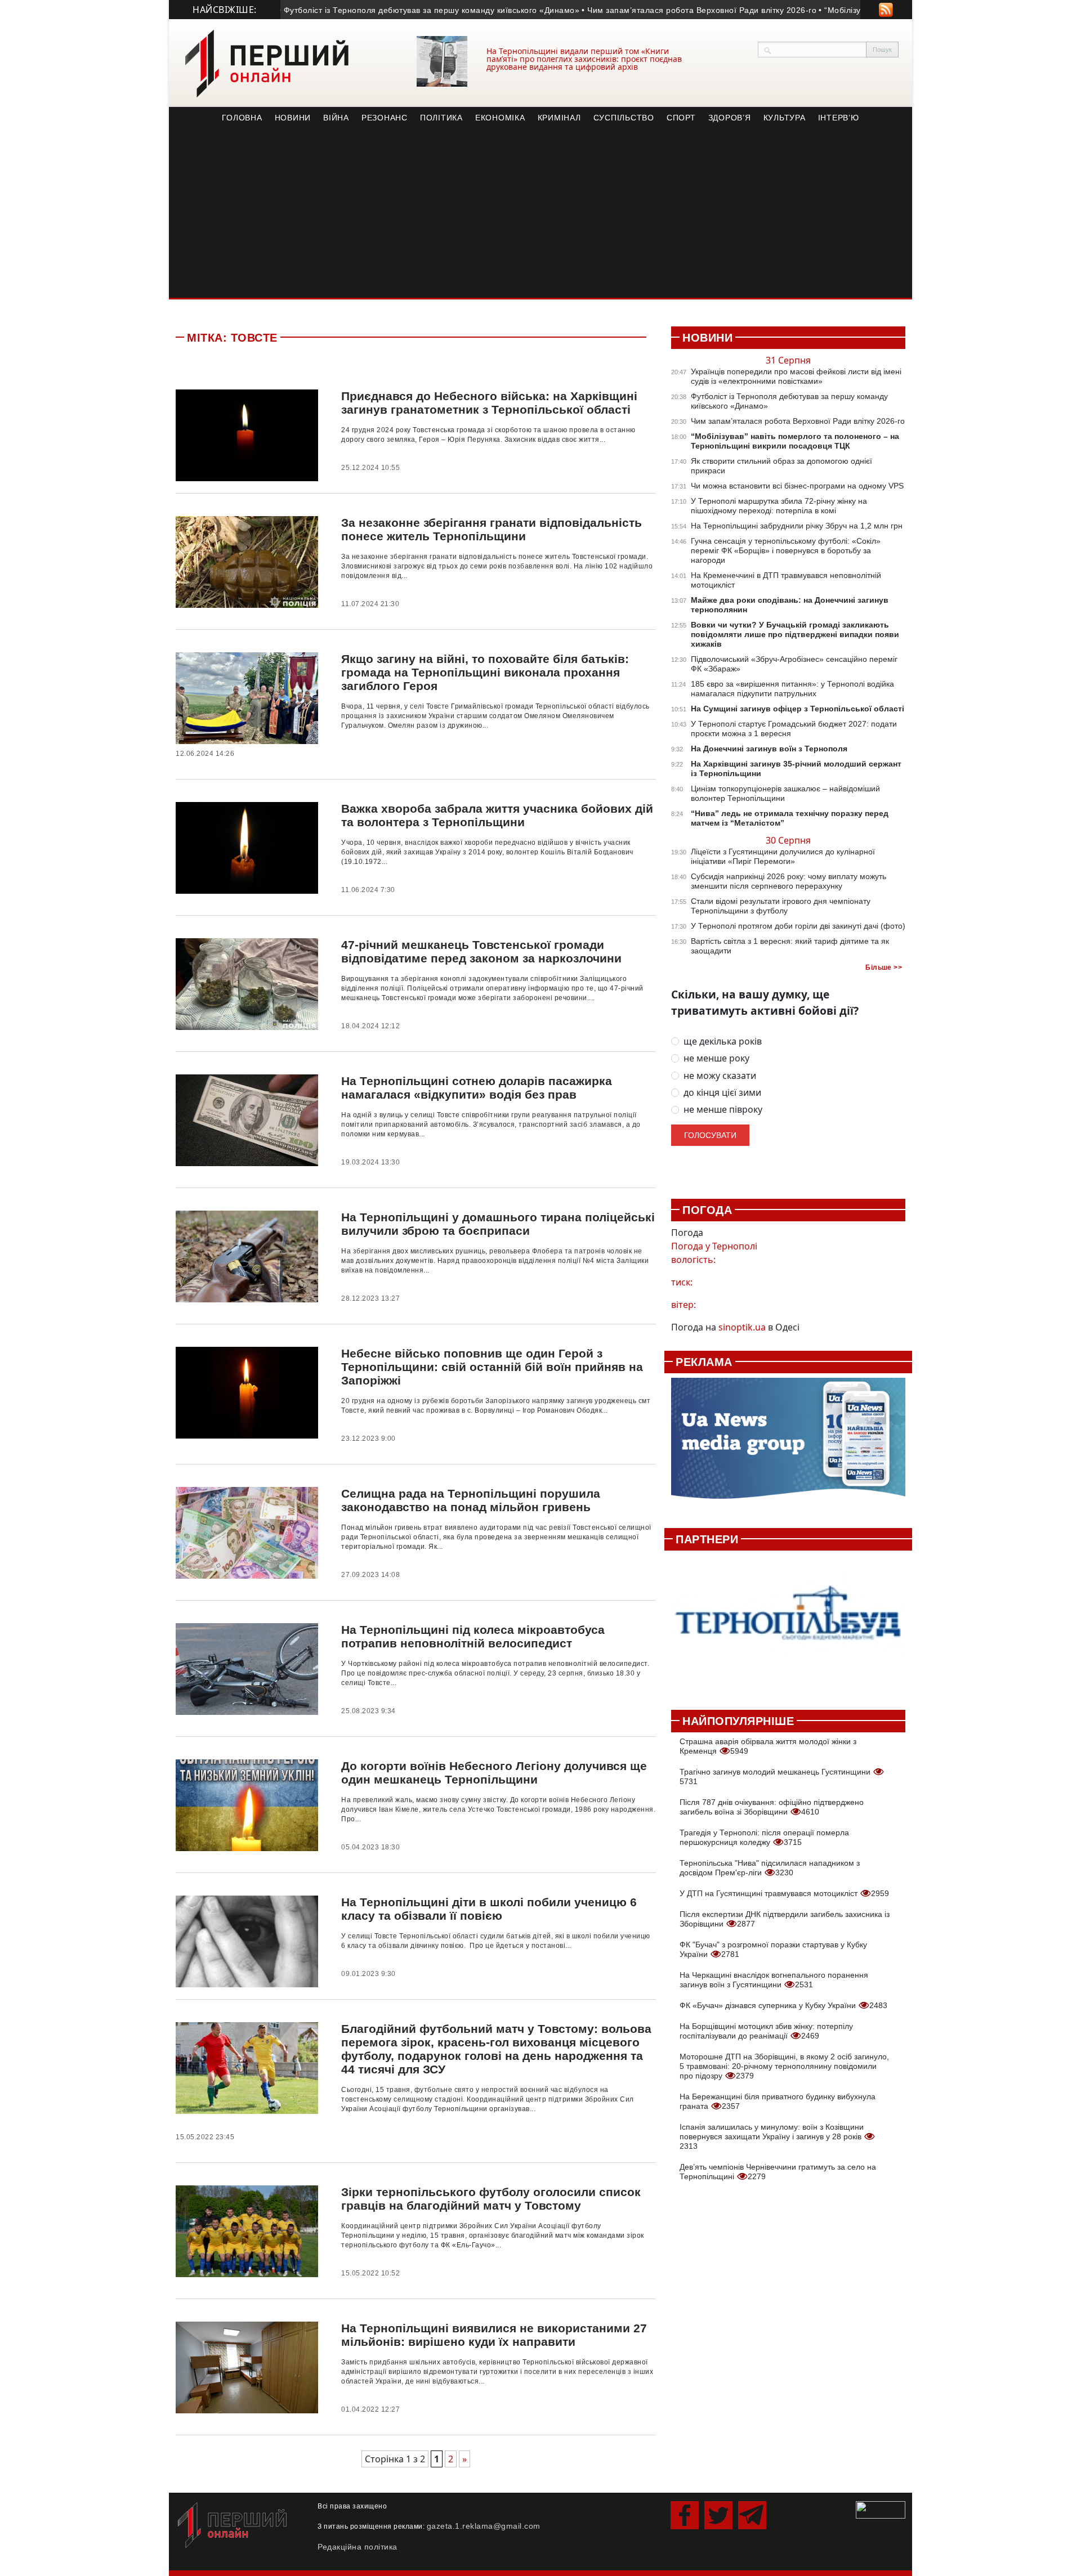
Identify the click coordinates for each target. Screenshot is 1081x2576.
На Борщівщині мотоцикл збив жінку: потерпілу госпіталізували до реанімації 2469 (766, 2031)
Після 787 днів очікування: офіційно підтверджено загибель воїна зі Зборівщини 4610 (772, 1807)
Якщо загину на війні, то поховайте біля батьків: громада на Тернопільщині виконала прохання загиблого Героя (485, 672)
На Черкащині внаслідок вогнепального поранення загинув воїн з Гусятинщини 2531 (774, 1980)
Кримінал (559, 118)
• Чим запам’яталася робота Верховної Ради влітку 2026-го (652, 10)
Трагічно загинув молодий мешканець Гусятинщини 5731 (776, 1777)
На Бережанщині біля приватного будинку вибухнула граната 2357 (778, 2101)
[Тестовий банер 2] (788, 1624)
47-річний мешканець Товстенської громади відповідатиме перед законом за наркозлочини (481, 951)
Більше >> (884, 967)
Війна (336, 118)
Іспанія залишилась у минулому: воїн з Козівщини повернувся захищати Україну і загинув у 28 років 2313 (772, 2136)
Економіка (500, 118)
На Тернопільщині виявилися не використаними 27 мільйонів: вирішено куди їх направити (494, 2335)
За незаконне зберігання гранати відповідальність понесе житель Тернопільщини (492, 529)
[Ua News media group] (788, 1445)
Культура (785, 118)
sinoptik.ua (742, 1327)
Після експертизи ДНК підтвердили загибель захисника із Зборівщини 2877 (785, 1919)
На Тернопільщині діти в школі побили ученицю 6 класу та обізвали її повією (489, 1909)
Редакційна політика (358, 2547)
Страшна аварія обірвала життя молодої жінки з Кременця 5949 (768, 1746)
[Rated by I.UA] (881, 2509)
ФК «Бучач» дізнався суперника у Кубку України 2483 (783, 2005)
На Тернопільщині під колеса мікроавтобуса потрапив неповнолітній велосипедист (473, 1636)
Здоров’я (730, 118)
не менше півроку (723, 1110)
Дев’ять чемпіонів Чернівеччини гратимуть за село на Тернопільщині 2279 (778, 2172)
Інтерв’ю (839, 118)
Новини (293, 118)
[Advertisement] (540, 213)
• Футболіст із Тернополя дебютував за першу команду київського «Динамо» (382, 10)
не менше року (716, 1058)
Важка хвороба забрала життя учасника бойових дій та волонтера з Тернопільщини (497, 815)
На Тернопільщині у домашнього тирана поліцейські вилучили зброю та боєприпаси (498, 1224)
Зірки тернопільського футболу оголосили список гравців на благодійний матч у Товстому (491, 2199)
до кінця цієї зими (722, 1093)
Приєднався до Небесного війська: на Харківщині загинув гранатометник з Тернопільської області (489, 403)
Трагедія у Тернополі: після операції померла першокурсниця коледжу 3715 (764, 1837)
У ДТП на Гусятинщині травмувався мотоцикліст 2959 (784, 1893)
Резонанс (385, 118)
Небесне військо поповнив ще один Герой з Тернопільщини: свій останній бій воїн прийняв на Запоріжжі (492, 1367)
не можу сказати (720, 1076)
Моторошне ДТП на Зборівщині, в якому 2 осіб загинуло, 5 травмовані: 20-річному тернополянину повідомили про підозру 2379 (784, 2066)
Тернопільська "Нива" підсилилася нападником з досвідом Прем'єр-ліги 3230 (770, 1868)
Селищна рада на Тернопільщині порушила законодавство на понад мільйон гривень (471, 1500)
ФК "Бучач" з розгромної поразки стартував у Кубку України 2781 (773, 1949)
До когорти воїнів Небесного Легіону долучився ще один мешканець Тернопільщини (494, 1773)
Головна (242, 118)
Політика (441, 118)
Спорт (681, 118)
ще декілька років (723, 1041)
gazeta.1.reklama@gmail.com (484, 2526)
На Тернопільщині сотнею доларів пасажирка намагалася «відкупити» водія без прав (477, 1088)
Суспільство (624, 118)
